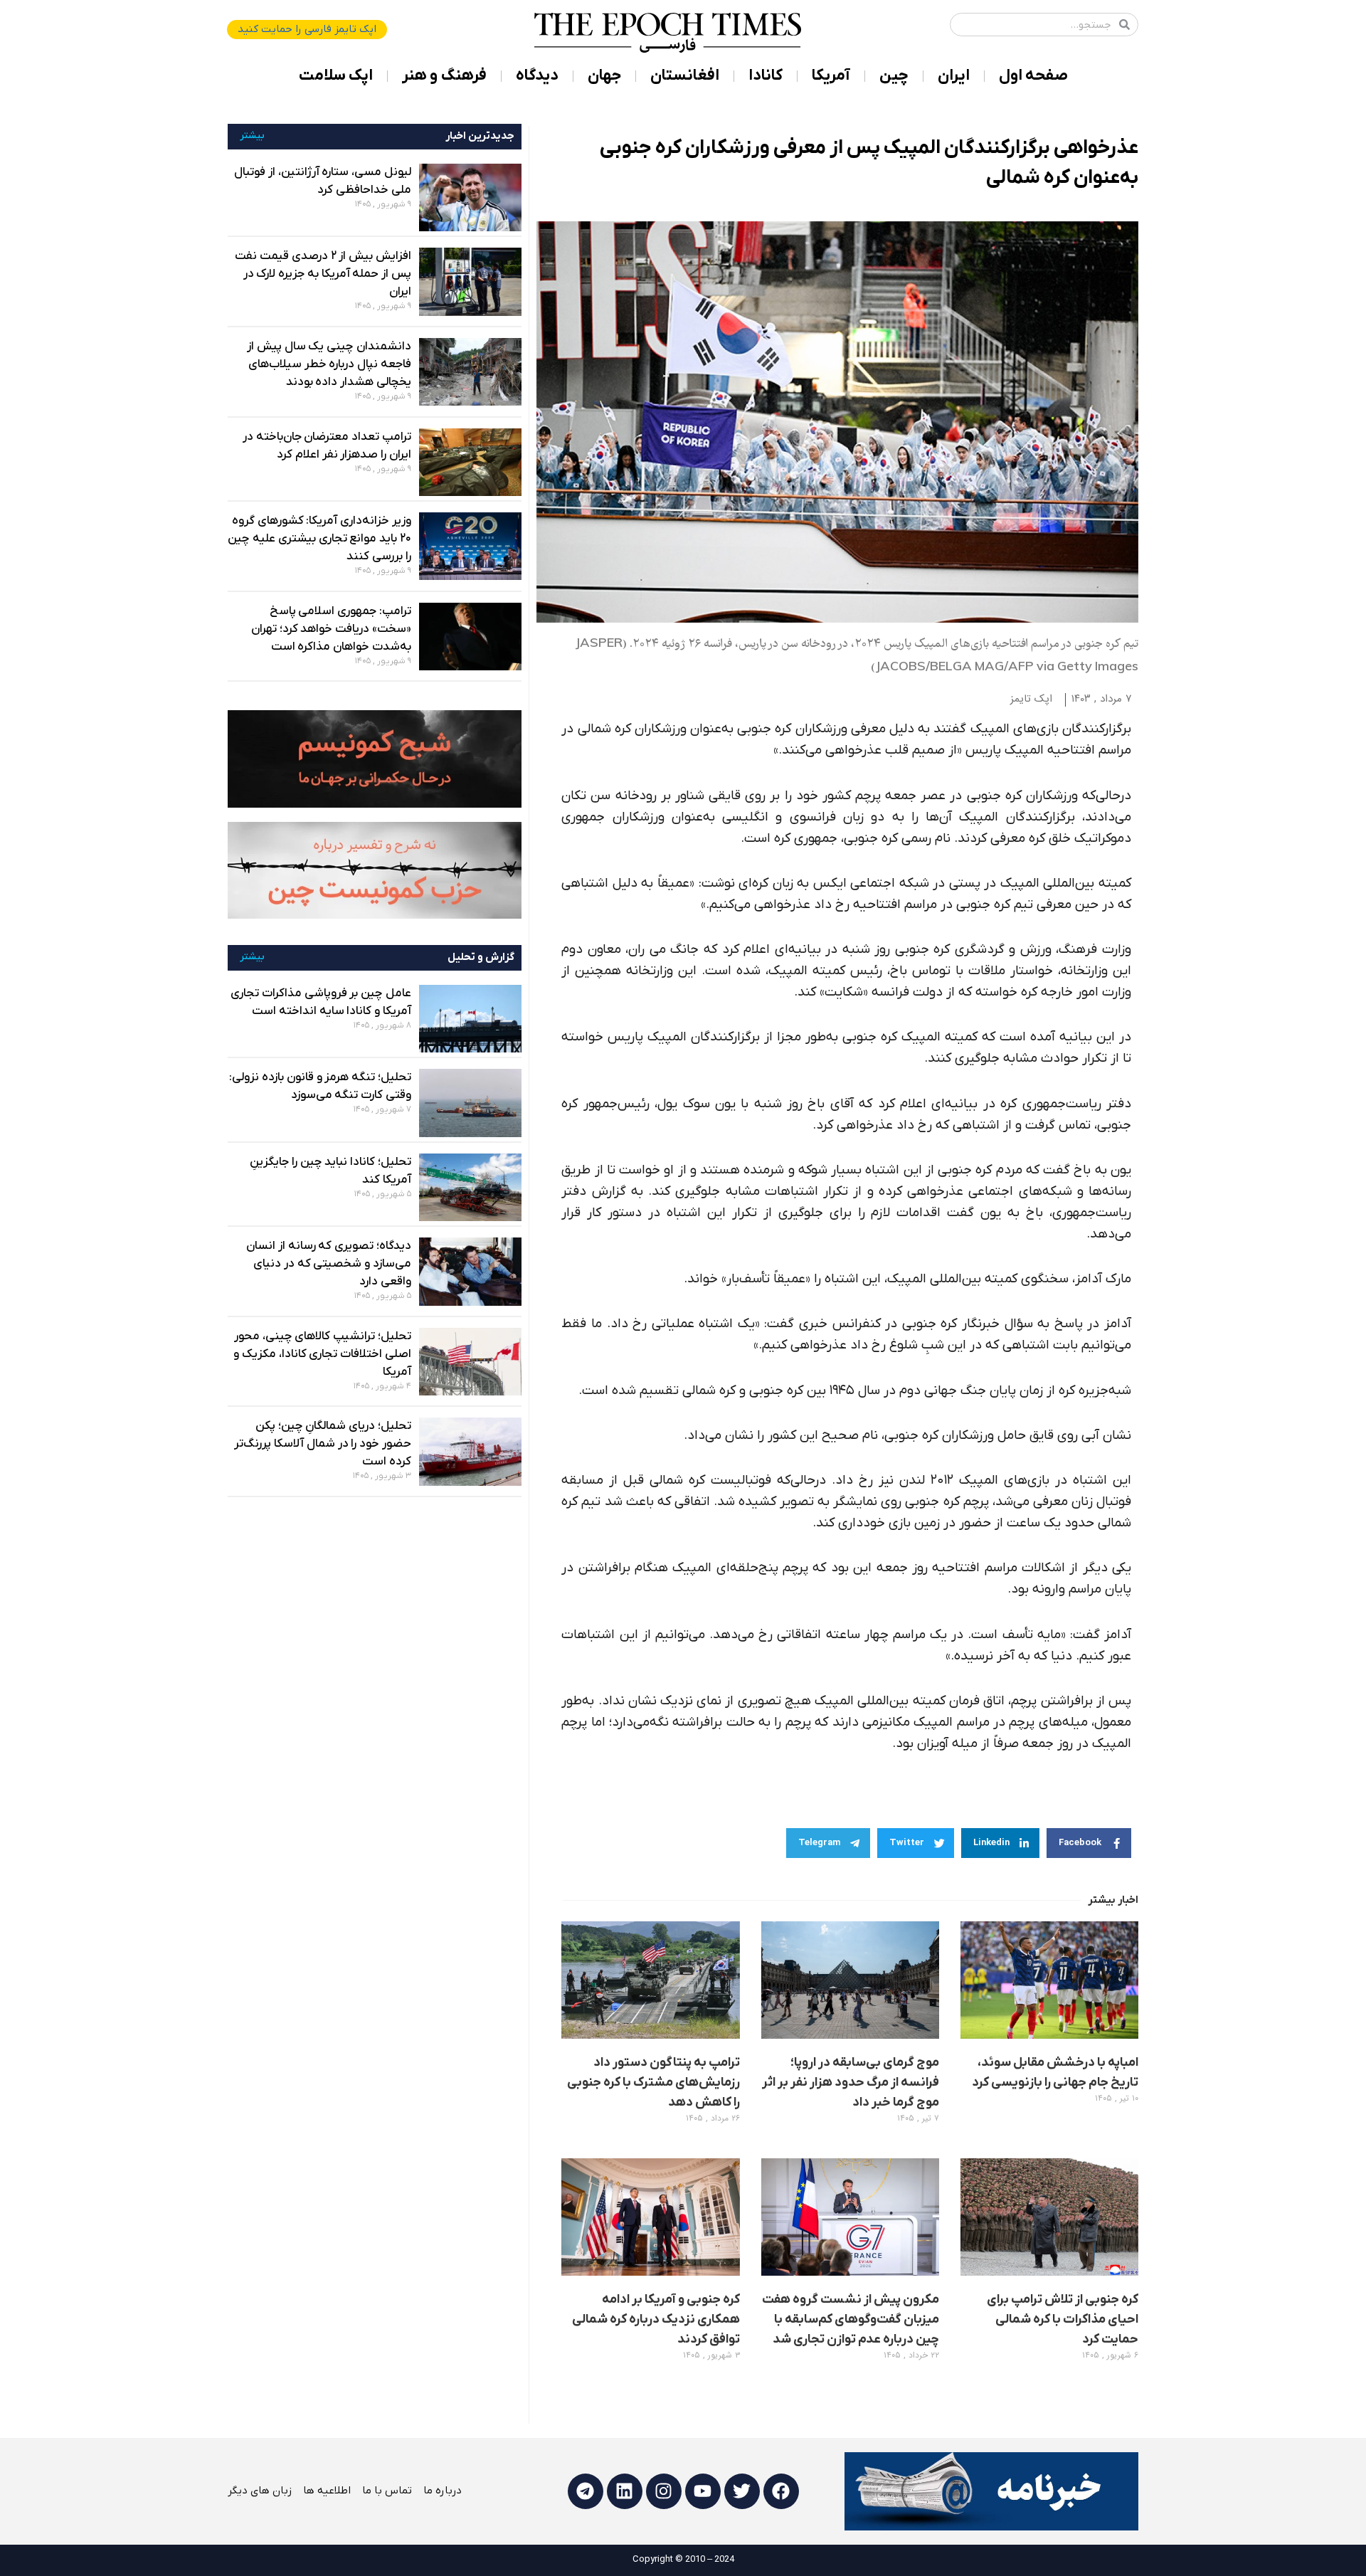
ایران (954, 76)
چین (894, 76)
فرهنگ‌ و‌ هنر (444, 76)
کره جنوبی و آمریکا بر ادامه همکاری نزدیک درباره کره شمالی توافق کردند (656, 2319)
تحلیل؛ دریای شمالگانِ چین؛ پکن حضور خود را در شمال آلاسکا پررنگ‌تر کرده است (322, 1444)
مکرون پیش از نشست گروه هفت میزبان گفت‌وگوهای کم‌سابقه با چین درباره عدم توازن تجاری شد (851, 2319)
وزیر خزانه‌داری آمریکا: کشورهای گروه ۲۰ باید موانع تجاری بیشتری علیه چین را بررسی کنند (319, 539)
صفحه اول (1033, 76)
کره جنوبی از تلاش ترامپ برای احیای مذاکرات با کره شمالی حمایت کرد (1063, 2319)
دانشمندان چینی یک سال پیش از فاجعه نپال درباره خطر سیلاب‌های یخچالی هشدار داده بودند (329, 364)
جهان (604, 76)
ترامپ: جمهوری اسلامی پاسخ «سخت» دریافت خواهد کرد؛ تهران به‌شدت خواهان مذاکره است (331, 629)
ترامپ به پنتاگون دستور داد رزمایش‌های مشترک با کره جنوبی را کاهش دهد (653, 2083)
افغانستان (685, 76)
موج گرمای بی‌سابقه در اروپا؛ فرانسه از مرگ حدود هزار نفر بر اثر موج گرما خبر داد (850, 2083)
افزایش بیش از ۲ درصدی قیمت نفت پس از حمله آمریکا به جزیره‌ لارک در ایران (323, 274)
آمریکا (831, 76)
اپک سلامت (336, 76)
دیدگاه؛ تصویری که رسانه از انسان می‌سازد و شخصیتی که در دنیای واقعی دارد (329, 1264)
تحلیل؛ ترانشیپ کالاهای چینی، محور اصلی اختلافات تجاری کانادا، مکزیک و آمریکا (322, 1354)
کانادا (766, 76)
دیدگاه (537, 76)
